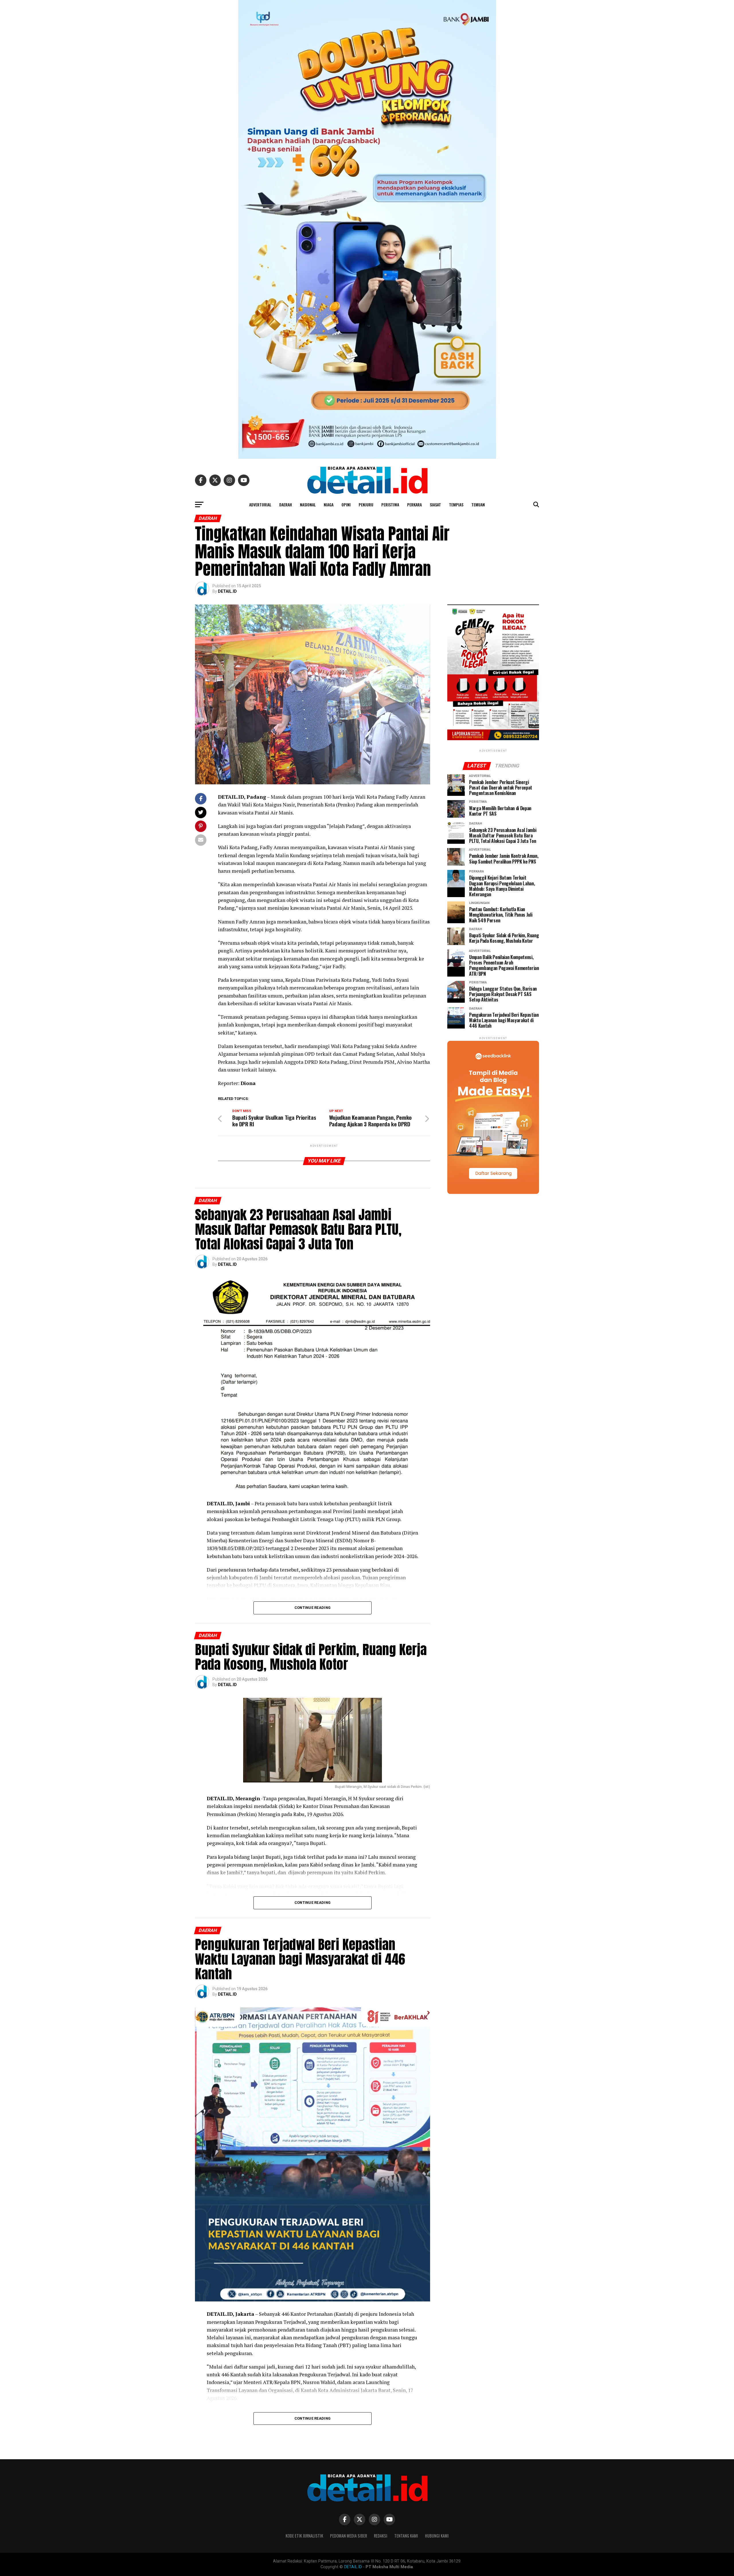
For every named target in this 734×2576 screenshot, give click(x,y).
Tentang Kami (406, 2536)
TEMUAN (478, 504)
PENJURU (366, 504)
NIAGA (329, 504)
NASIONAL (308, 504)
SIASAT (435, 504)
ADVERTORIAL (260, 504)
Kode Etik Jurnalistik (304, 2536)
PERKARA (414, 504)
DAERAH (286, 504)
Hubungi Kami (437, 2536)
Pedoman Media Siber (349, 2536)
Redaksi (381, 2536)
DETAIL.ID (227, 591)
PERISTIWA (390, 504)
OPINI (346, 504)
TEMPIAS (456, 504)
